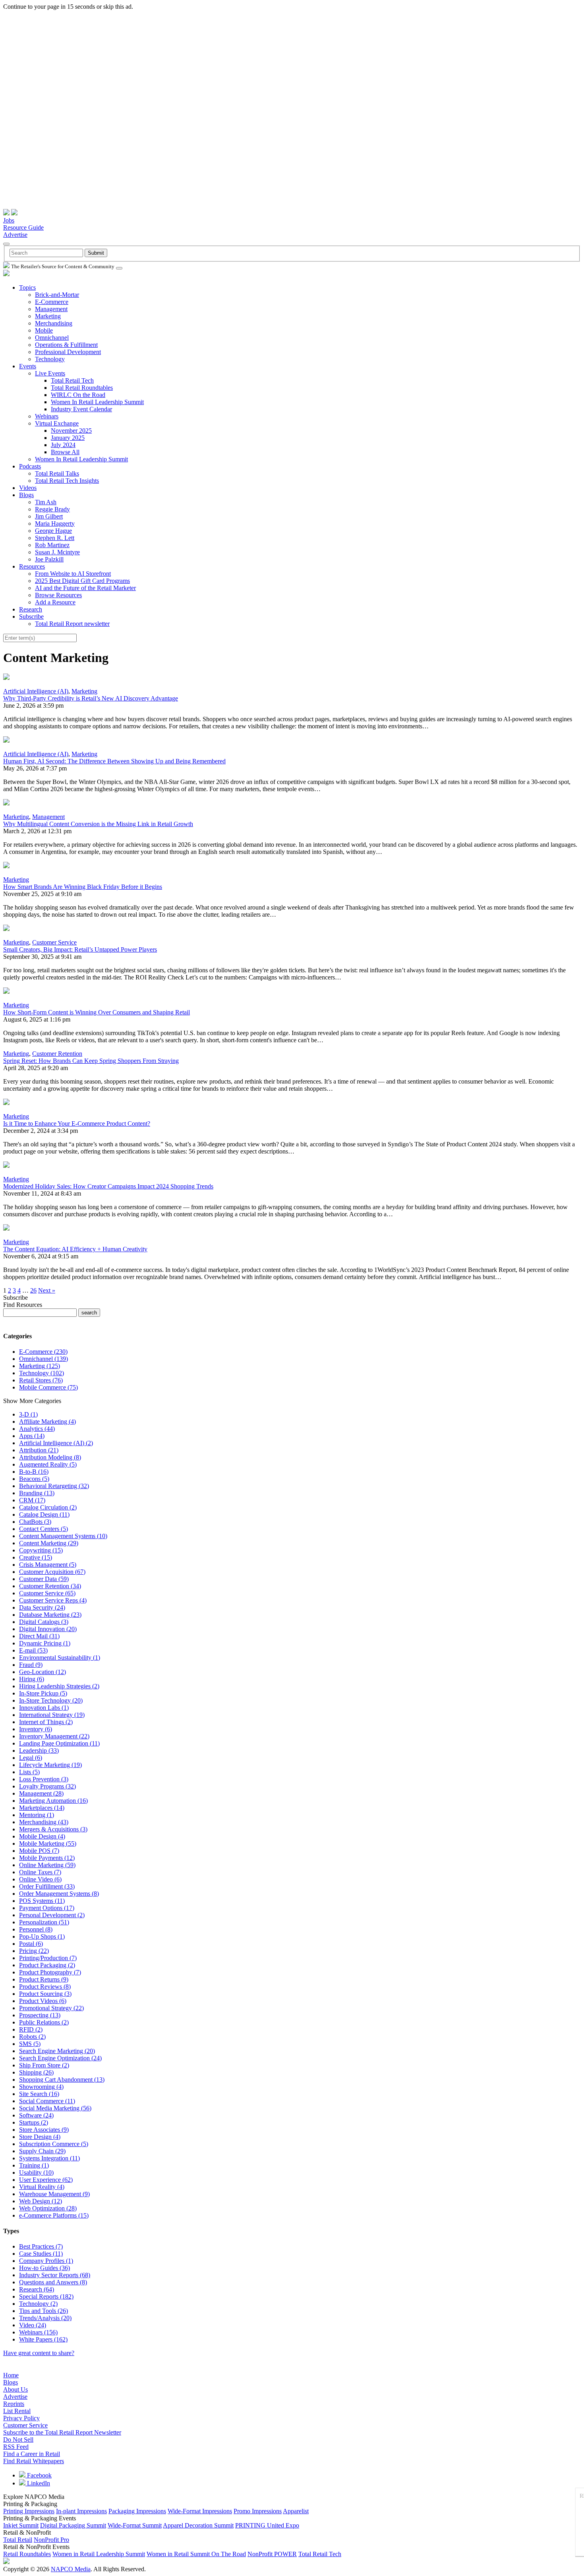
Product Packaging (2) (47, 1965)
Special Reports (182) (46, 2296)
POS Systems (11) (42, 1901)
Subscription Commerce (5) (54, 2144)
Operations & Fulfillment (66, 345)
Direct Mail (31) (39, 1636)
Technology (50, 359)
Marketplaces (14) (42, 1808)
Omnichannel (52, 338)
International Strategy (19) (52, 1715)
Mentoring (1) (37, 1815)
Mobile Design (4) (42, 1836)
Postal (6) (31, 1944)
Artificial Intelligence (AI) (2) (56, 1443)
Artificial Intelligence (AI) (36, 691)
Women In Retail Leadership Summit (97, 402)
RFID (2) (31, 2029)
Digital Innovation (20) (48, 1629)
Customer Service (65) (47, 1593)
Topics (27, 287)
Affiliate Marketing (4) (47, 1422)
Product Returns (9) (44, 1979)
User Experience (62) (46, 2180)
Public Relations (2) (44, 2022)
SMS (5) (30, 2044)
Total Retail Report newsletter (72, 624)
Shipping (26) (36, 2072)
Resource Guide (23, 227)
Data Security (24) (42, 1607)
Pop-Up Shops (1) (42, 1936)
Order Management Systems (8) (59, 1894)
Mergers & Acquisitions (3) (53, 1829)
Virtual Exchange (57, 423)
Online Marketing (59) (47, 1865)
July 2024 (63, 445)
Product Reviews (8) (45, 1987)
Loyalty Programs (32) (47, 1786)
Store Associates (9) (44, 2130)
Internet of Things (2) (46, 1722)
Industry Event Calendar (81, 409)
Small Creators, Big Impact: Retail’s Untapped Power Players (80, 949)
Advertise (15, 235)
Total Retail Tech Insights (67, 481)
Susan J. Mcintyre (57, 552)
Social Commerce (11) (47, 2101)
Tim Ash (46, 502)
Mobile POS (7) (39, 1851)
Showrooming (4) (41, 2087)
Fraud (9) (31, 1665)
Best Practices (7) (41, 2246)
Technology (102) (42, 1373)
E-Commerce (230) (43, 1352)
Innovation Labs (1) (44, 1708)
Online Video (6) (40, 1879)
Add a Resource (55, 602)
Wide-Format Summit (135, 2525)
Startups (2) (34, 2122)
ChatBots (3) (35, 1522)
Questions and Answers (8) (53, 2282)
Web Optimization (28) (48, 2208)
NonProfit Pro (51, 2540)
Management (51, 309)
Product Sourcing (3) (45, 1994)
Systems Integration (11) (49, 2158)
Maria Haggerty (55, 524)
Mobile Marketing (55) (48, 1843)
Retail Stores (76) (41, 1380)
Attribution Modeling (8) (50, 1457)
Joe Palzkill (49, 559)
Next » (47, 1290)
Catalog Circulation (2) (48, 1507)
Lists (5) (29, 1772)
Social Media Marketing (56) (55, 2108)
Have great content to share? (39, 2353)
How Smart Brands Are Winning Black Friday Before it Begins (83, 887)
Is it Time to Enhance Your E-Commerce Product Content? (77, 1123)
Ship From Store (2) (44, 2065)
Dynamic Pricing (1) (45, 1643)
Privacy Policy (21, 2418)
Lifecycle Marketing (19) (50, 1765)
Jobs (9, 220)
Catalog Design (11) (44, 1514)
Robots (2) (32, 2037)
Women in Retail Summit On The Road (196, 2554)
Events (28, 366)
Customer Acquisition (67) (52, 1572)
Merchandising (54, 323)
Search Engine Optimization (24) (60, 2058)
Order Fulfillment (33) (47, 1886)
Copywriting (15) (41, 1550)
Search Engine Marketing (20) (57, 2051)
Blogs (26, 495)
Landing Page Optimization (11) (59, 1743)
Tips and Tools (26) (44, 2311)
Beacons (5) (34, 1479)
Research (31, 609)
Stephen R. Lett (55, 538)
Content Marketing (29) (49, 1543)
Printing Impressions (29, 2511)
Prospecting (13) (40, 2015)
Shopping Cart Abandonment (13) (62, 2080)
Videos (28, 488)
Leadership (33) (39, 1751)
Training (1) (34, 2165)
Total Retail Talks (57, 473)
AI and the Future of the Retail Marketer (85, 588)
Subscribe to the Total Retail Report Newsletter (62, 2432)
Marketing (48, 316)
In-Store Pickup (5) (43, 1693)
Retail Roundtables (27, 2554)
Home (11, 2375)
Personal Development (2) (52, 1915)
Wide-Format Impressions (200, 2511)
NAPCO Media (71, 2569)
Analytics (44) (37, 1429)
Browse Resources (58, 595)
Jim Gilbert (49, 516)
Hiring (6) (32, 1679)
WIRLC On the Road (78, 395)
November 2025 (71, 431)
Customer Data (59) (44, 1579)
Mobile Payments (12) (47, 1858)
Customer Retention (57, 1054)
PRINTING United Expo (267, 2525)
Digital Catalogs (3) (44, 1622)
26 (33, 1290)
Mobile (44, 330)
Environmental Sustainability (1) (60, 1658)
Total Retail (18, 2540)
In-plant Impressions (81, 2511)
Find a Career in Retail (32, 2454)
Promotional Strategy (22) (51, 2008)
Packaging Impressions (137, 2511)
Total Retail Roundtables (82, 388)
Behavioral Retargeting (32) (54, 1486)
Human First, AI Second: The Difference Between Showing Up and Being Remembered (114, 761)
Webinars (47, 416)
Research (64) (37, 2289)
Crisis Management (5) (48, 1565)
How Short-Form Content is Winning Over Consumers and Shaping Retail (97, 1012)
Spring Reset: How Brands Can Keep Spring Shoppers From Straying (91, 1061)
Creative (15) (36, 1557)
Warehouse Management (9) (54, 2194)
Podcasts (30, 466)
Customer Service (54, 942)
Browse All (65, 452)
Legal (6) (31, 1758)
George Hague (53, 531)
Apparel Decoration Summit (198, 2525)
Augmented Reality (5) (48, 1464)
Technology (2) (38, 2304)
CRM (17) (32, 1500)
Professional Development (68, 352)
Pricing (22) (34, 1951)
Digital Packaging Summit (73, 2525)
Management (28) (41, 1793)
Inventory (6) (36, 1729)
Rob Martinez (52, 545)
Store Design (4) (40, 2137)
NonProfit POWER (272, 2554)
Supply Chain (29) (42, 2151)
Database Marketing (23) (50, 1615)
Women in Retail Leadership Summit (99, 2554)
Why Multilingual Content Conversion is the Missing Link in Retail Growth (98, 824)
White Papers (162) (43, 2339)
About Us (15, 2389)
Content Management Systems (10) (63, 1536)
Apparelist (296, 2511)
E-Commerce (52, 302)
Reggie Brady (52, 509)
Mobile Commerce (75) (48, 1387)
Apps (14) (32, 1436)
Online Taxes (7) (40, 1872)
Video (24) (33, 2325)
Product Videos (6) (43, 2001)
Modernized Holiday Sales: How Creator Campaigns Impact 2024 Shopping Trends (108, 1186)
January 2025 (68, 438)
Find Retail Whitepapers (34, 2461)
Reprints (14, 2404)
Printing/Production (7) (48, 1958)
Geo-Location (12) (43, 1672)
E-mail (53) (33, 1650)
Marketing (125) (40, 1366)
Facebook (39, 2475)
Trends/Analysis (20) (45, 2318)
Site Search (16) (39, 2094)
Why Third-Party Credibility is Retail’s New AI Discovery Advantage (91, 698)
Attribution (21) (39, 1450)
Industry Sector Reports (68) (55, 2275)
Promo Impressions (258, 2511)
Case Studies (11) (41, 2254)
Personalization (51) (44, 1922)
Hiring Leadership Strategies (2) (59, 1686)
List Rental (17, 2411)
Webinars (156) (38, 2332)
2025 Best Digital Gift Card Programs (82, 581)
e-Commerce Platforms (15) (54, 2215)
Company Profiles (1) (46, 2261)
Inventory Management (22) (54, 1736)
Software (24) (36, 2115)
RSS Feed (16, 2447)
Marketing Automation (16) (53, 1801)
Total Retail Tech (72, 380)
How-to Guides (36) (44, 2268)
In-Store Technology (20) (51, 1700)
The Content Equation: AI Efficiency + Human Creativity (75, 1249)
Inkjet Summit (21, 2525)
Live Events (50, 373)
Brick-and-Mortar (57, 295)
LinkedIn (38, 2483)
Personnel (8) (36, 1929)
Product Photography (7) (50, 1972)
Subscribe (31, 616)
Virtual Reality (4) (42, 2187)
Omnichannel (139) (44, 1359)
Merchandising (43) (44, 1822)
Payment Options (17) (47, 1908)
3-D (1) (28, 1414)
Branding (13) (37, 1493)
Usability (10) (36, 2172)
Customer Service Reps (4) (53, 1600)
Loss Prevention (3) (44, 1779)
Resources (32, 566)
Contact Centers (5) (44, 1529)
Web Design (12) (41, 2201)
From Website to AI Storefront (73, 574)
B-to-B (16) (34, 1472)
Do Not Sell (18, 2440)
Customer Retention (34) (50, 1586)
